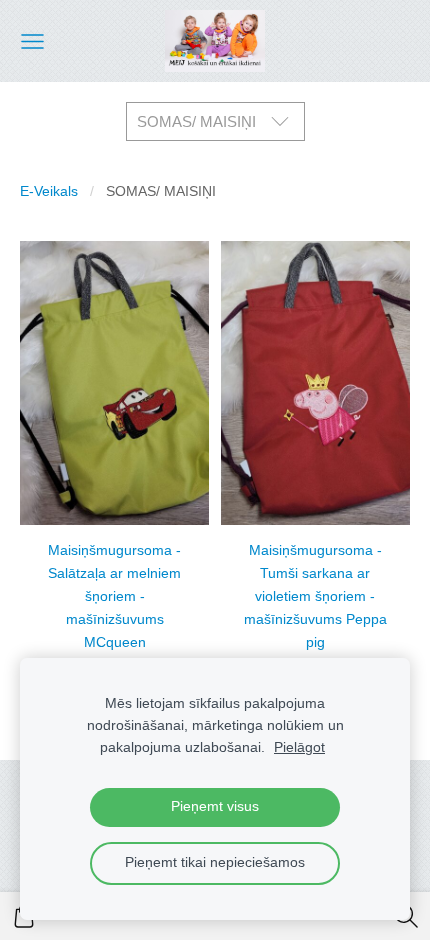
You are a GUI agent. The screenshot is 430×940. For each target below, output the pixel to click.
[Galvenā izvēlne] (32, 41)
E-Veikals (49, 191)
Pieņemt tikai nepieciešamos (215, 862)
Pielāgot (299, 747)
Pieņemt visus (215, 806)
